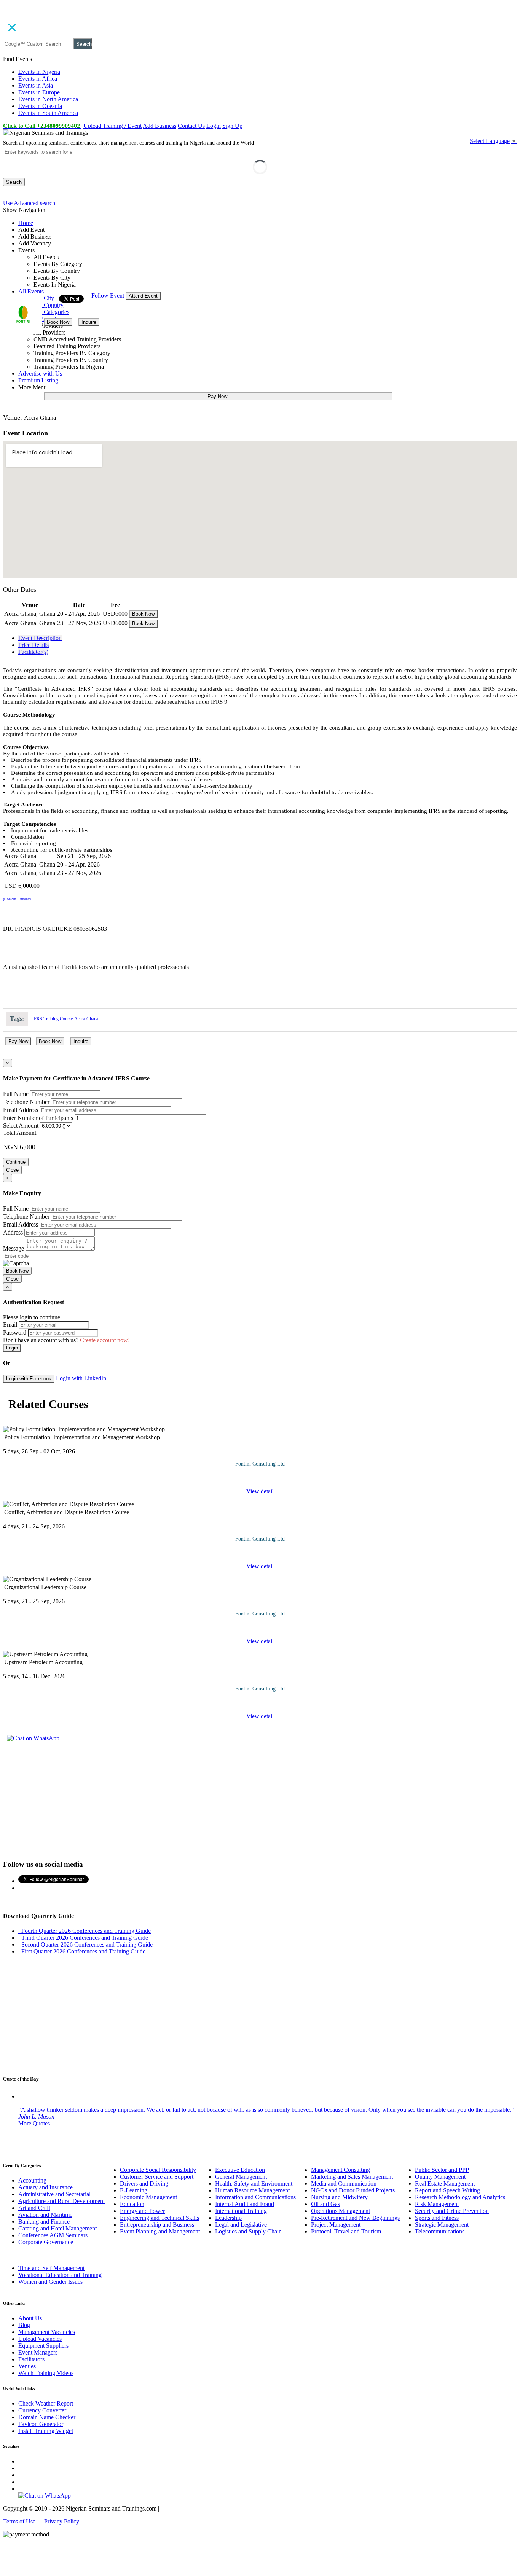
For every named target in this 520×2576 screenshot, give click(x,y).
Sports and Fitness (437, 2218)
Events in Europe (39, 92)
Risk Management (437, 2204)
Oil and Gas (325, 2204)
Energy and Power (142, 2211)
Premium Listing (38, 380)
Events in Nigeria (39, 72)
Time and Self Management (51, 2268)
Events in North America (48, 99)
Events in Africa (38, 79)
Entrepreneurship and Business (157, 2225)
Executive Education (240, 2170)
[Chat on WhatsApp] (33, 1738)
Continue (16, 1162)
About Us (30, 2318)
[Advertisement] (260, 1800)
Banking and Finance (44, 2222)
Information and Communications (255, 2197)
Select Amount (21, 1126)
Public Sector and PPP (442, 2170)
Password (15, 1333)
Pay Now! (218, 396)
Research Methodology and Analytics (460, 2197)
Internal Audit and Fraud (245, 2204)
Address (13, 1232)
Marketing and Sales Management (352, 2177)
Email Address (21, 1110)
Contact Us (191, 126)
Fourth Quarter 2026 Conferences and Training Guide (85, 1931)
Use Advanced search (29, 203)
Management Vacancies (47, 2332)
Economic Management (148, 2197)
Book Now (58, 322)
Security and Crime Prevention (452, 2211)
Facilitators (31, 2359)
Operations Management (341, 2211)
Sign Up (232, 126)
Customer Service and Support (157, 2177)
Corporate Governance (46, 2242)
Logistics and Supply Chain (248, 2231)
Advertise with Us (40, 374)
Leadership (228, 2218)
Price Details (33, 645)
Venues (27, 2366)
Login (214, 126)
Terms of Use (19, 2521)
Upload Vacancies (40, 2339)
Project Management (336, 2225)
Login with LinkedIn (81, 1378)
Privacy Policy (62, 2521)
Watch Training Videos (46, 2373)
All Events (31, 291)
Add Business (160, 126)
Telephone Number (26, 1102)
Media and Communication (344, 2183)
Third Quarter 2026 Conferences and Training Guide (83, 1938)
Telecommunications (440, 2231)
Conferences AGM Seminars (53, 2235)
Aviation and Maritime (45, 2215)
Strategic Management (442, 2225)
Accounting (32, 2180)
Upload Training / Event (112, 126)
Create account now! (105, 1340)
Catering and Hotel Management (57, 2228)
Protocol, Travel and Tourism (346, 2231)
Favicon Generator (41, 2424)
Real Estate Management (445, 2183)
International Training (241, 2211)
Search (84, 44)
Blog (24, 2325)
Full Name (16, 1094)
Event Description (40, 638)
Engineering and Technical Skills (160, 2218)
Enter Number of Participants (38, 1118)
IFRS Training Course (53, 1019)
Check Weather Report (46, 2403)
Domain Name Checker (47, 2417)
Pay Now (18, 1041)
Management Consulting (341, 2170)
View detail (260, 1491)
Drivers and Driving (144, 2183)
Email (10, 1325)
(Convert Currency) (18, 899)
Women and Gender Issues (50, 2282)
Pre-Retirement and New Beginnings (355, 2218)
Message (14, 1248)
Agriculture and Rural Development (61, 2201)
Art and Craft (34, 2208)
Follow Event (108, 296)
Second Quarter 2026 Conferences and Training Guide (85, 1944)
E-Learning (134, 2190)
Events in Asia (36, 85)
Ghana (92, 1019)
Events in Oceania (40, 106)
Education (132, 2204)
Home (26, 223)
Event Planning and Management (160, 2231)
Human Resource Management (252, 2190)
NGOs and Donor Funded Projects (353, 2190)
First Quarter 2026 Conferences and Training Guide (82, 1951)
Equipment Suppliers (43, 2346)
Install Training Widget (46, 2431)
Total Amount (20, 1133)
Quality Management (440, 2177)
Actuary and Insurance (45, 2187)
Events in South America (48, 113)
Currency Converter (42, 2410)
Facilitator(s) (33, 652)
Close (12, 1170)
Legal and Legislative (241, 2225)
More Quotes (34, 2123)
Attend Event (143, 296)
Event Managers (38, 2352)
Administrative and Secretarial (54, 2194)
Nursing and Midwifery (339, 2197)
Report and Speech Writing (447, 2190)
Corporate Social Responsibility (158, 2170)
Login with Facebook (29, 1379)
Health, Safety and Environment (254, 2183)
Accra (80, 1019)
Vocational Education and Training (60, 2275)
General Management (241, 2177)
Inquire (89, 322)
